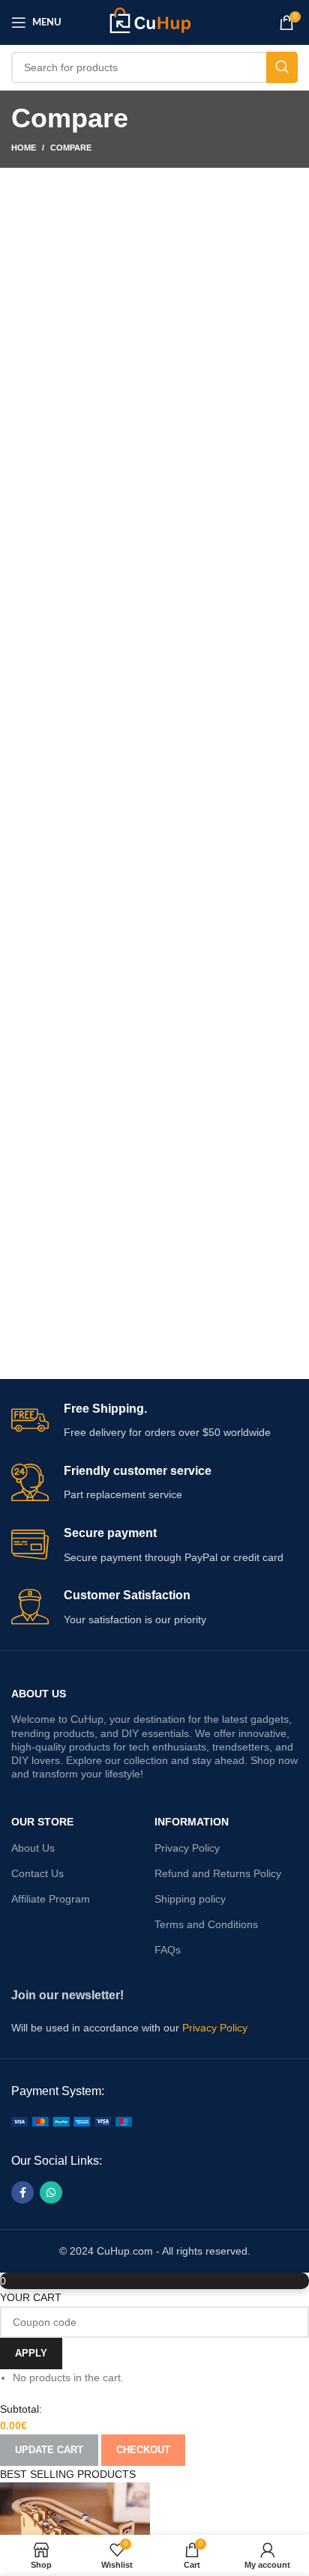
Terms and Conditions (206, 1924)
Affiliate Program (51, 1899)
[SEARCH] (282, 67)
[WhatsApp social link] (51, 2192)
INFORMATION (192, 1822)
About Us (39, 1694)
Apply (31, 2353)
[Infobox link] (154, 1421)
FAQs (168, 1950)
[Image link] (72, 2121)
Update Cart (49, 2450)
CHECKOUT (143, 2450)
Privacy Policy (187, 1848)
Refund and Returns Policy (218, 1873)
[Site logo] (154, 22)
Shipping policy (190, 1899)
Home (24, 148)
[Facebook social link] (22, 2192)
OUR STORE (42, 1822)
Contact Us (37, 1873)
